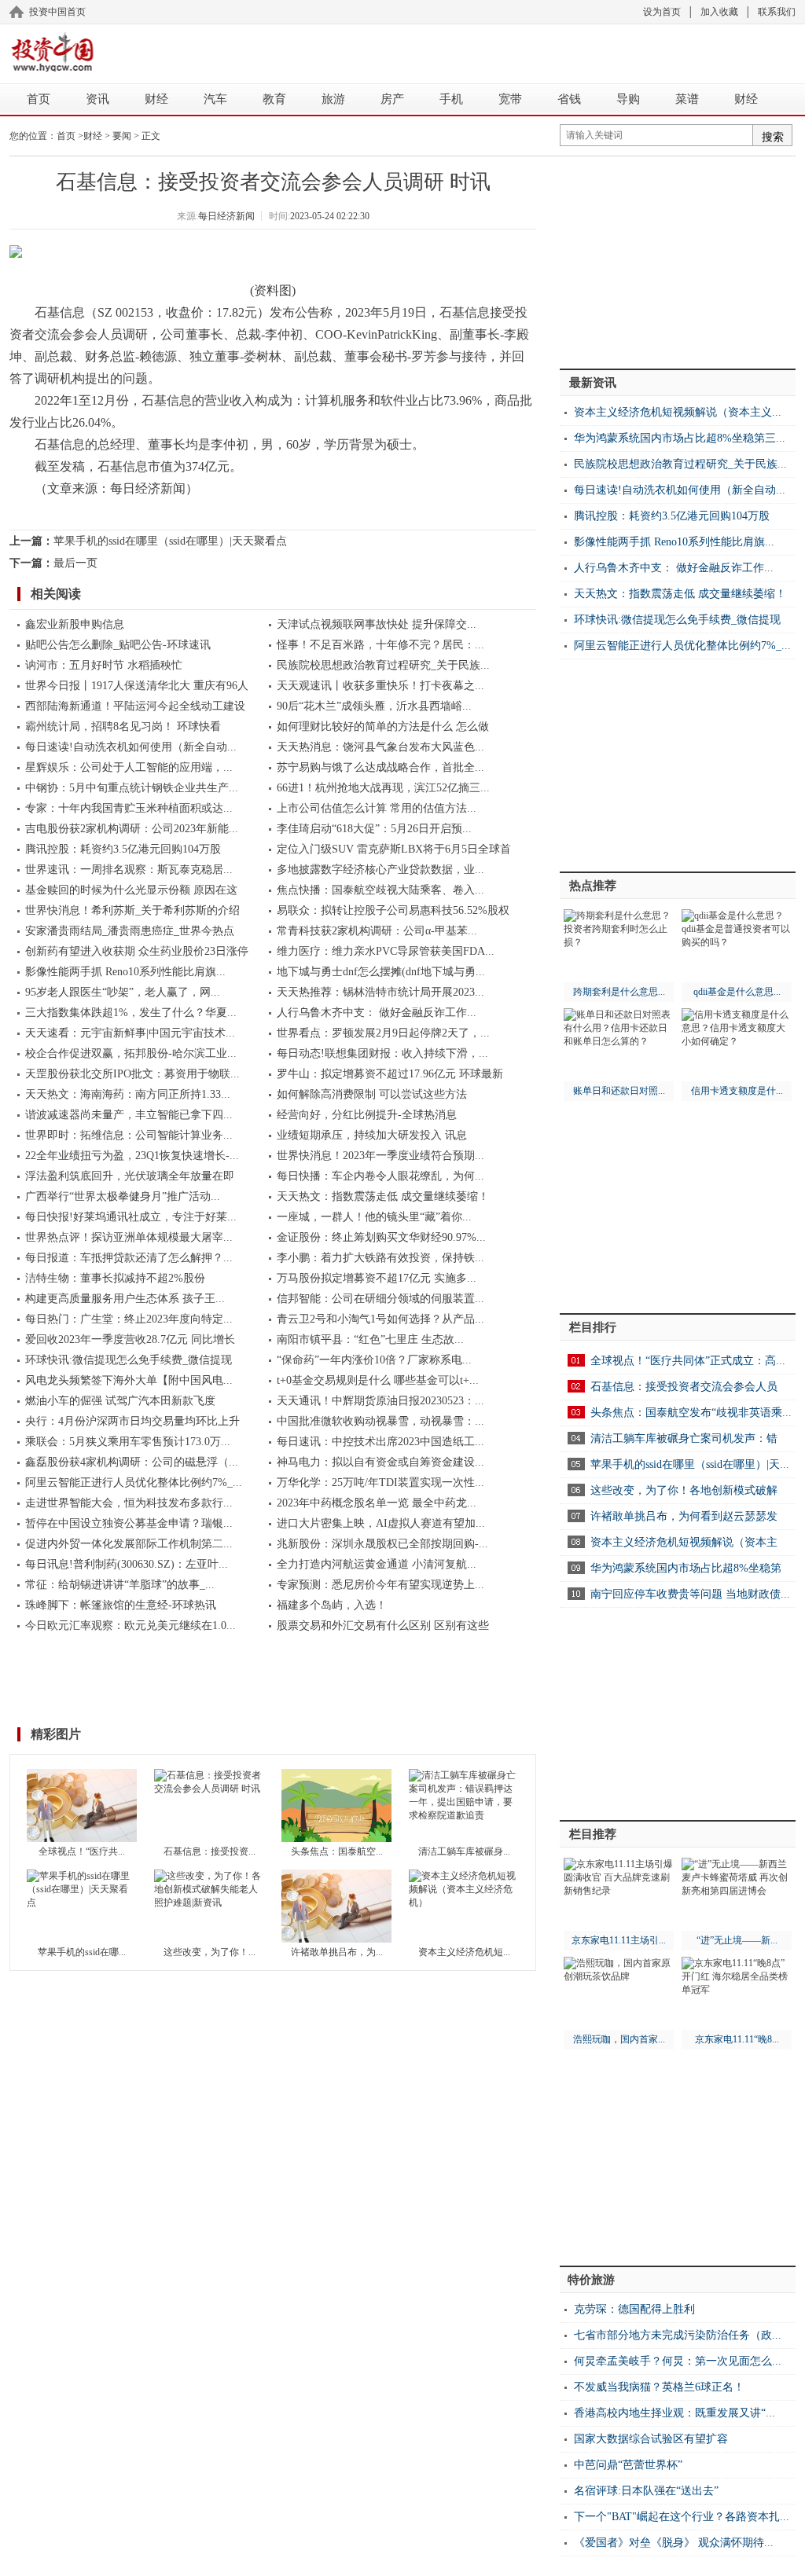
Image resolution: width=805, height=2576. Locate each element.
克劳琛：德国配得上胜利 (634, 2309)
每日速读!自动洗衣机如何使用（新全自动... (131, 747)
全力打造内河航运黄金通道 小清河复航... (377, 1564)
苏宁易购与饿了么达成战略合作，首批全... (380, 767)
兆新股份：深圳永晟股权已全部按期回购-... (382, 1544)
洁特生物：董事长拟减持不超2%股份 (115, 1278)
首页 (39, 99)
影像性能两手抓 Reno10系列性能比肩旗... (125, 972)
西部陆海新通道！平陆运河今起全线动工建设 (135, 706)
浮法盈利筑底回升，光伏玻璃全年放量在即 (130, 1176)
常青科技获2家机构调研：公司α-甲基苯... (377, 931)
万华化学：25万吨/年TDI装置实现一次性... (380, 1482)
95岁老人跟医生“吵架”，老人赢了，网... (123, 992)
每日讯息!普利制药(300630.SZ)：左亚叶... (127, 1564)
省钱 (569, 99)
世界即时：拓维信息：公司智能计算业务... (129, 1135)
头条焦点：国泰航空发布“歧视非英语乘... (691, 1413)
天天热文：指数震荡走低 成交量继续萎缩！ (383, 1196)
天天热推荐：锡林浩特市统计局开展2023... (380, 992)
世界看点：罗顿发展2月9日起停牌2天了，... (383, 1033)
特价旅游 (591, 2280)
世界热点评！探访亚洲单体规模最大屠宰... (129, 1237)
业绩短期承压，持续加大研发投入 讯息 (372, 1135)
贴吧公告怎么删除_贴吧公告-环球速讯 (118, 645)
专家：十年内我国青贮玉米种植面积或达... (129, 808)
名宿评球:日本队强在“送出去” (646, 2491)
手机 (451, 99)
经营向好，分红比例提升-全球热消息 (367, 1115)
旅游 (333, 99)
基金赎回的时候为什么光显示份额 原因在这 (131, 890)
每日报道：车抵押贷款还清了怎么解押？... (129, 1258)
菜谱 (687, 99)
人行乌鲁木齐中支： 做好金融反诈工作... (377, 1013)
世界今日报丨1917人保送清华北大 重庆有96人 (137, 686)
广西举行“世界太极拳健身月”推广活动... (123, 1196)
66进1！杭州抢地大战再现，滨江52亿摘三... (383, 788)
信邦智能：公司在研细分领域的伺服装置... (380, 1299)
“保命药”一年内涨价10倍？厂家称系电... (374, 1360)
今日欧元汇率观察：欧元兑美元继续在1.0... (130, 1626)
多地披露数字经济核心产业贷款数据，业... (380, 870)
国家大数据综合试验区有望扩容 (651, 2439)
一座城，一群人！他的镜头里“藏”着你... (374, 1217)
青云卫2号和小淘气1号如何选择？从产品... (380, 1319)
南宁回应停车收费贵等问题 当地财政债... (690, 1594)
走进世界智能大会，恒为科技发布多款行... (129, 1503)
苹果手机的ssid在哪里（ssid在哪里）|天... (690, 1464)
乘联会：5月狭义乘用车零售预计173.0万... (128, 1442)
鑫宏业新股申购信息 (75, 624)
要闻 (122, 136)
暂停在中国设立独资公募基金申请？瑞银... (129, 1523)
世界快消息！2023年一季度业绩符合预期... (380, 1156)
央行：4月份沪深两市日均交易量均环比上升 (132, 1421)
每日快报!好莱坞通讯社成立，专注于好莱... (131, 1217)
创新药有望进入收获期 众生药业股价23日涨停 (137, 951)
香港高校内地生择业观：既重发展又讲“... (675, 2413)
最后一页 (75, 563)
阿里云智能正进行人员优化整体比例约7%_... (134, 1482)
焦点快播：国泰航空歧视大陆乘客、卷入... (380, 890)
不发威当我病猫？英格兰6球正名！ (659, 2387)
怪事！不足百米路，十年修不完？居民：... (380, 645)
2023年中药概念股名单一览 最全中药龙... (377, 1503)
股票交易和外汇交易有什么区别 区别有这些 (383, 1626)
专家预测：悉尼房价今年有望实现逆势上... (380, 1585)
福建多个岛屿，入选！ (332, 1605)
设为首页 (662, 12)
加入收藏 (719, 12)
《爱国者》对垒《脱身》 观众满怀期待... (674, 2543)
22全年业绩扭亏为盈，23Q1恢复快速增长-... (132, 1156)
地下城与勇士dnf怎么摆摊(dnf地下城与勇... (381, 972)
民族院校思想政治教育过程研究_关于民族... (383, 665)
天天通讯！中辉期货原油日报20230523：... (380, 1401)
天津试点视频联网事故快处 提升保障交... (377, 624)
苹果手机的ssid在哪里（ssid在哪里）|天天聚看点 (170, 541)
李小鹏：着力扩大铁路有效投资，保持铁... (380, 1258)
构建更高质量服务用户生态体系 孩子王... (125, 1299)
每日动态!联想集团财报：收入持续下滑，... (382, 1053)
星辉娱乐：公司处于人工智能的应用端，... (129, 767)
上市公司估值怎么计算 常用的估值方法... (377, 808)
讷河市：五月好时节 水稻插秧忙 (104, 665)
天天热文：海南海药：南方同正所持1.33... (128, 1094)
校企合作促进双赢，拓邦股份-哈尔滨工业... (131, 1053)
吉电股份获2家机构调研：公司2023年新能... (132, 829)
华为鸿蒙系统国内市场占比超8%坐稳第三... (680, 438)
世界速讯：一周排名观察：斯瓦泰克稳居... (129, 870)
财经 (156, 99)
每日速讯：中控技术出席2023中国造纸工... (380, 1442)
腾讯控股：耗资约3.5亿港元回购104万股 (123, 849)
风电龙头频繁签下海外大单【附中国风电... (129, 1380)
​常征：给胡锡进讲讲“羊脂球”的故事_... (120, 1585)
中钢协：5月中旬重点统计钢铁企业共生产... (132, 788)
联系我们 (777, 12)
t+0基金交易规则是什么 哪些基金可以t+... (378, 1380)
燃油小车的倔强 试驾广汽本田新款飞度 (120, 1401)
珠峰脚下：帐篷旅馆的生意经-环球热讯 (121, 1605)
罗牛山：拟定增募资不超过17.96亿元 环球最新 (390, 1074)
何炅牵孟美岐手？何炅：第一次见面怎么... (678, 2361)
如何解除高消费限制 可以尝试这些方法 (372, 1094)
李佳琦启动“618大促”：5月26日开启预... (374, 829)
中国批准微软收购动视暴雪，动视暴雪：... (380, 1421)
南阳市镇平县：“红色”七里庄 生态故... (370, 1339)
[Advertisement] (450, 51)
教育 (274, 99)
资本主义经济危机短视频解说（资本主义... (678, 412)
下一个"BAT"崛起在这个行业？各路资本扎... (682, 2517)
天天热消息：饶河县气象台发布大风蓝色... (380, 747)
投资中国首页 (57, 12)
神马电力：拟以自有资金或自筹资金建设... (380, 1462)
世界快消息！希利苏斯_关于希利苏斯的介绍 (132, 910)
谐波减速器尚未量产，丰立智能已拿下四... (129, 1115)
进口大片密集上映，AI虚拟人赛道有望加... (381, 1523)
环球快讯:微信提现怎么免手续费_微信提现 (129, 1360)
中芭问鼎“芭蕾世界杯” (628, 2465)
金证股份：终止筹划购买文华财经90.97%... (381, 1237)
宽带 (510, 99)
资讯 (97, 99)
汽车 (215, 99)
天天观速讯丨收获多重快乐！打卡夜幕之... (380, 686)
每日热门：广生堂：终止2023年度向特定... (129, 1319)
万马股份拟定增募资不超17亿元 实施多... (377, 1278)
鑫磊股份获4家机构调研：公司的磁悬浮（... (132, 1462)
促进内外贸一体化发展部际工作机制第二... (129, 1544)
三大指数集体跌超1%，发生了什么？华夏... (131, 1013)
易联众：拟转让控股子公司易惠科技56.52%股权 (393, 910)
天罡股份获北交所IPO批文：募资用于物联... (132, 1074)
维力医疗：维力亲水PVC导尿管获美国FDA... (386, 951)
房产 (392, 99)
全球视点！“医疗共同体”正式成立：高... (688, 1361)
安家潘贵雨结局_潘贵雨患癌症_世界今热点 (130, 931)
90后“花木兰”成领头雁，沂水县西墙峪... (374, 706)
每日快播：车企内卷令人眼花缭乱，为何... (380, 1176)
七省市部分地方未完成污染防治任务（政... (678, 2335)
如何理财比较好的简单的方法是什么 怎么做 (383, 727)
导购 (628, 99)
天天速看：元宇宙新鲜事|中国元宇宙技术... (130, 1033)
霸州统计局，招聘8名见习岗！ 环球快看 (123, 727)
